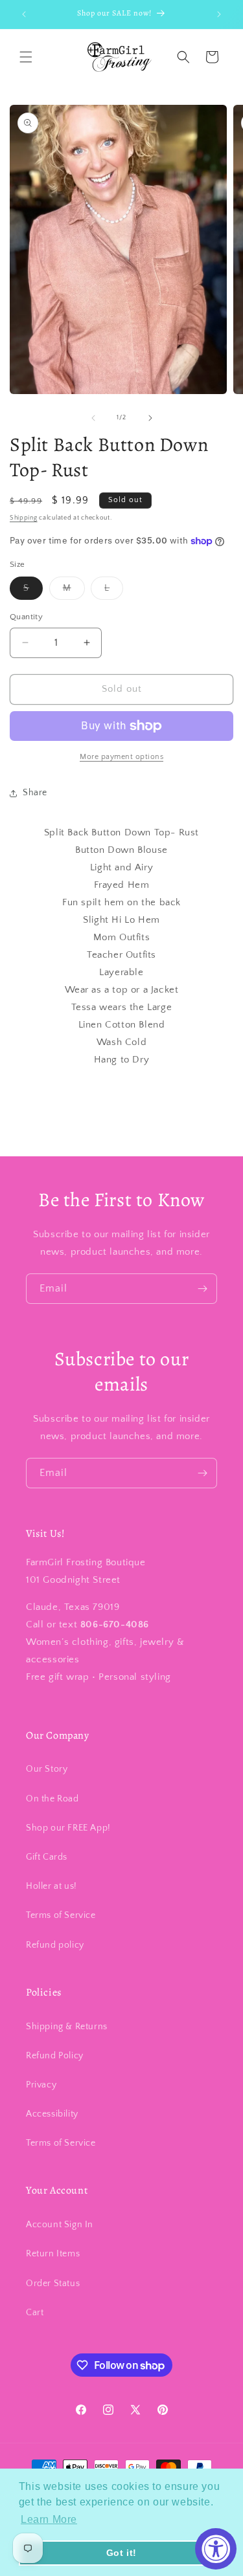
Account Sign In (60, 2225)
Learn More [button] (49, 2519)
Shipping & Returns (67, 2027)
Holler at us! (52, 1886)
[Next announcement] (219, 14)
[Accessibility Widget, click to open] (216, 2549)
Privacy (41, 2085)
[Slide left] (93, 418)
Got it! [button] (121, 2553)
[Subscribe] (202, 1289)
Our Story (47, 1769)
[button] (26, 57)
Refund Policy (55, 2056)
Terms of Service (61, 1915)
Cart (35, 2313)
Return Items (53, 2254)
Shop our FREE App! (68, 1828)
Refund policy (55, 1945)
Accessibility (52, 2114)
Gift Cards (47, 1857)
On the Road (52, 1799)
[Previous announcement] (24, 14)
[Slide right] (150, 418)
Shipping (24, 518)
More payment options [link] (121, 757)
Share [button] (35, 793)
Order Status (53, 2284)
